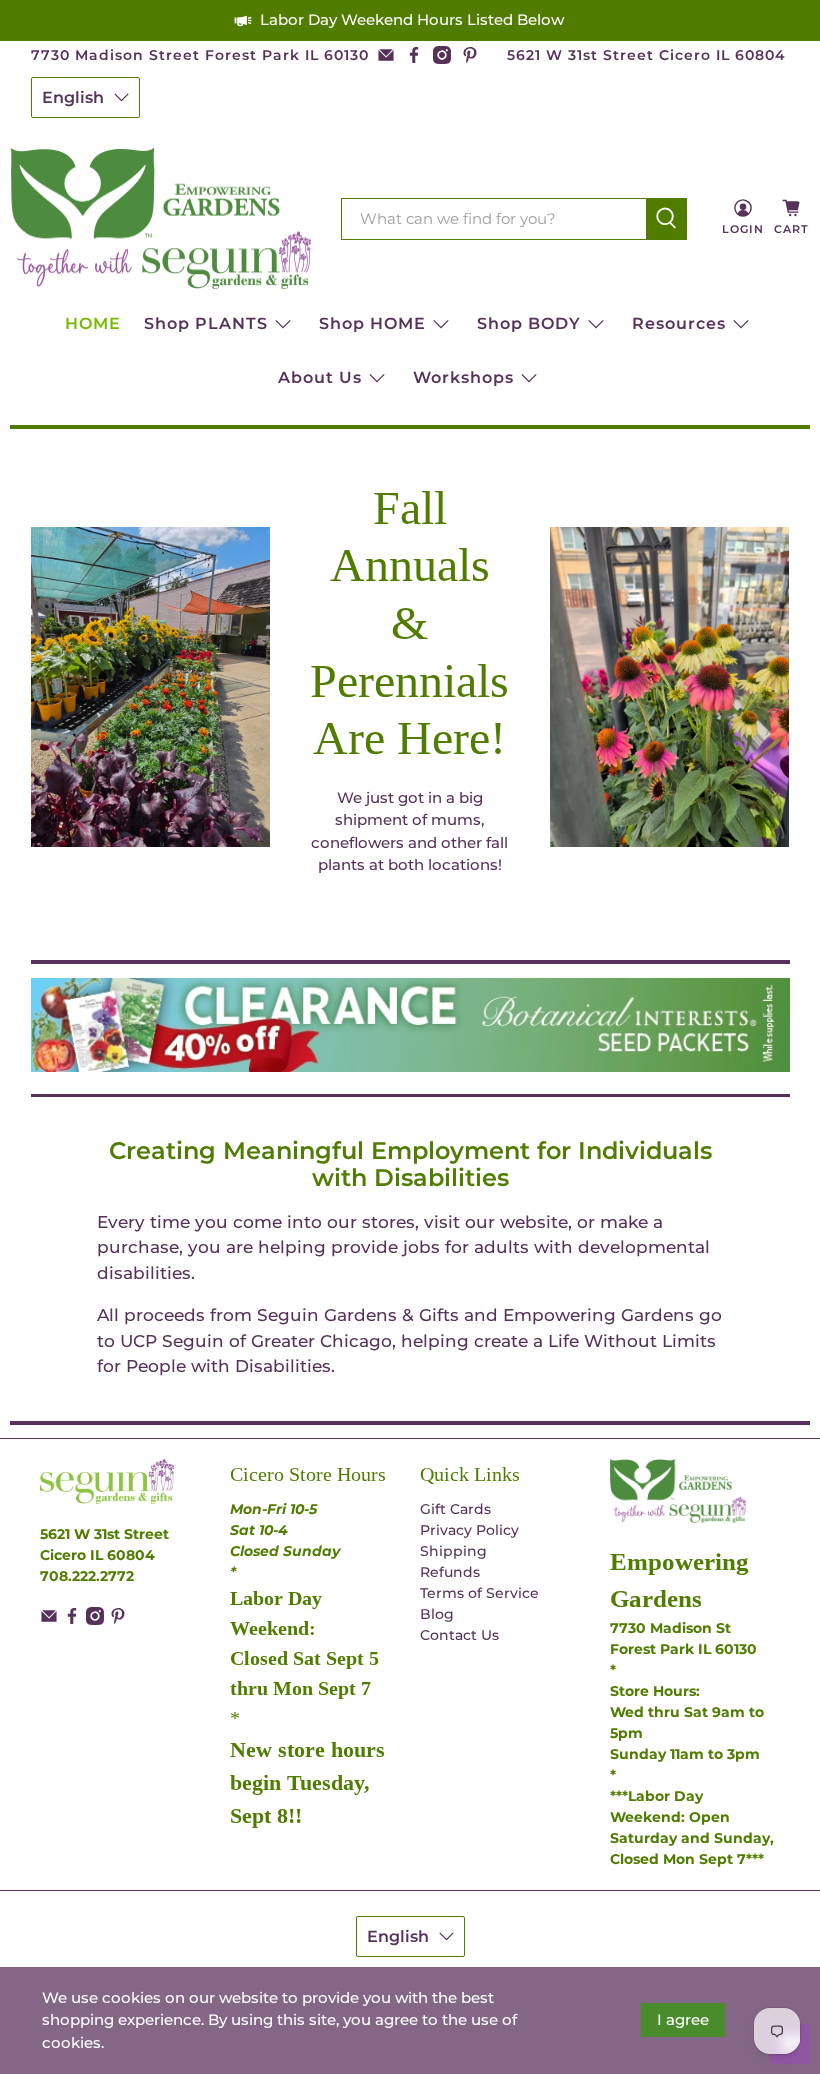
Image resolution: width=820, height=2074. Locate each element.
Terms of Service (479, 1593)
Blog (437, 1614)
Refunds (450, 1572)
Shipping (453, 1551)
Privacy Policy (469, 1530)
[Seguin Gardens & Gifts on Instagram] (442, 55)
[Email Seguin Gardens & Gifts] (386, 55)
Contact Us (459, 1635)
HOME (93, 323)
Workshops (463, 377)
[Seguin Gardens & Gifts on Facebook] (414, 55)
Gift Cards (455, 1509)
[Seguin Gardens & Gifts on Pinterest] (470, 55)
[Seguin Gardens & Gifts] (161, 219)
